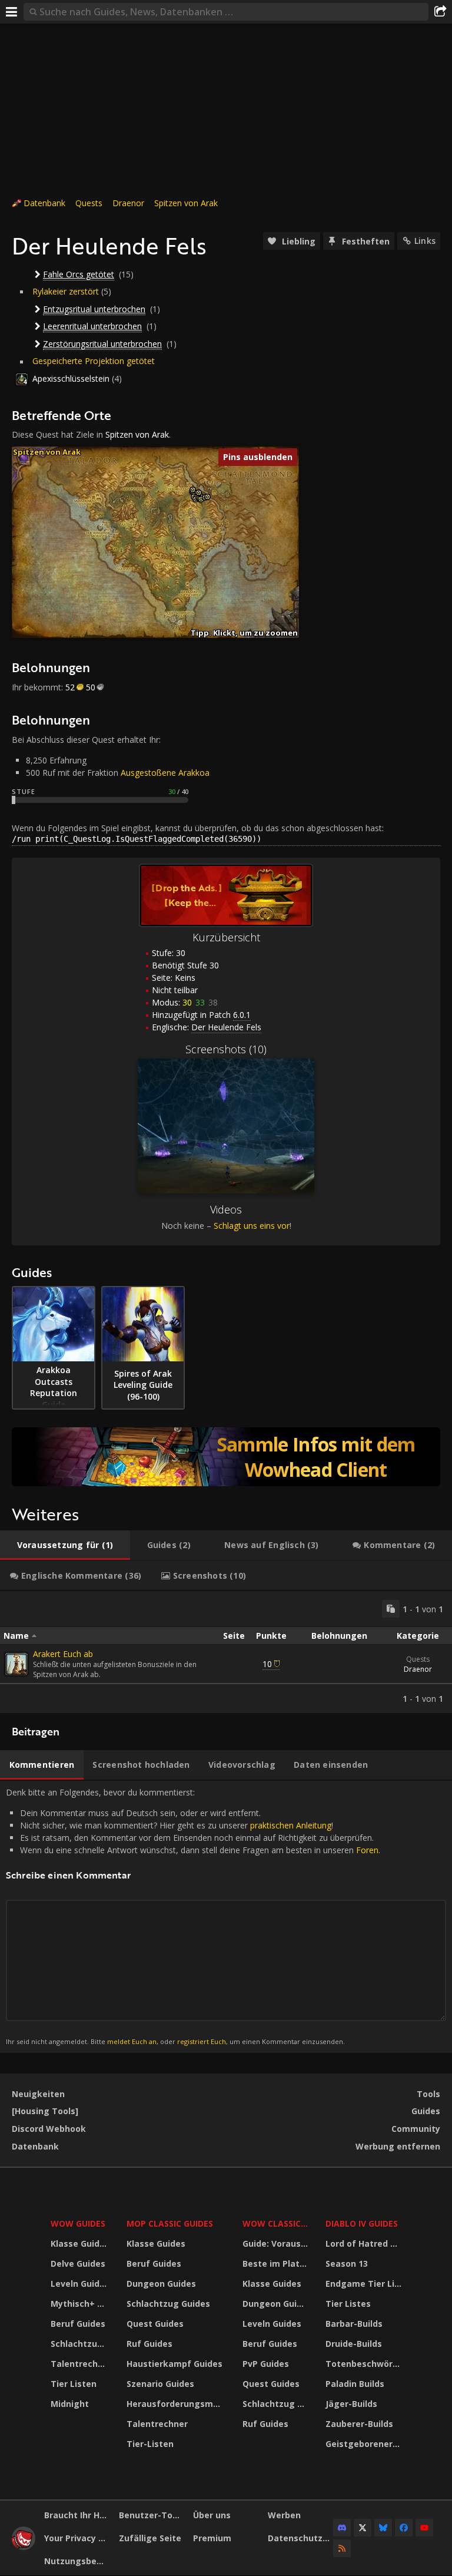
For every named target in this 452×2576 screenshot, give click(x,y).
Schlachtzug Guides (81, 2344)
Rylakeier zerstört (66, 291)
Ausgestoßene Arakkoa (165, 773)
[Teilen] (440, 12)
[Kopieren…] (391, 1609)
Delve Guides (78, 2263)
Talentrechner (81, 2364)
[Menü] (12, 12)
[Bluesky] (383, 2528)
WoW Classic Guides (277, 2223)
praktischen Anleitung (291, 1825)
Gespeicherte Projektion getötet (94, 361)
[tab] (65, 1545)
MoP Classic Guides (170, 2223)
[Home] (24, 2547)
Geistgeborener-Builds (365, 2444)
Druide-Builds (354, 2344)
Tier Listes (348, 2304)
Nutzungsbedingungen (77, 2561)
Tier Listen (74, 2384)
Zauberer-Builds (359, 2424)
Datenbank (44, 203)
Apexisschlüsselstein (71, 378)
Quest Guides (155, 2324)
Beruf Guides (78, 2324)
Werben (284, 2515)
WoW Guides (78, 2223)
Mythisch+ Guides (81, 2304)
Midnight (70, 2404)
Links (425, 241)
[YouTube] (424, 2528)
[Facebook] (404, 2528)
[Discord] (342, 2528)
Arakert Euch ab (63, 1654)
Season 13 (347, 2263)
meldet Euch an (132, 2041)
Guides (426, 2111)
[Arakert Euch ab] (16, 1664)
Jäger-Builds (351, 2404)
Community (416, 2129)
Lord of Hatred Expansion (365, 2243)
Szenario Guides (160, 2384)
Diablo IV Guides (362, 2223)
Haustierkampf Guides (175, 2364)
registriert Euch (202, 2041)
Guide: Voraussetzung (277, 2243)
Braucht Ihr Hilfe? (77, 2515)
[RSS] (342, 2548)
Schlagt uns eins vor (252, 1226)
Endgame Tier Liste (365, 2284)
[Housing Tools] (45, 2111)
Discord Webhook (49, 2129)
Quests (89, 203)
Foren (367, 1850)
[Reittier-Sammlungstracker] (226, 1457)
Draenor (128, 203)
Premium (212, 2538)
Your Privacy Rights (77, 2538)
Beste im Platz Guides (277, 2263)
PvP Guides (266, 2364)
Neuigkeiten (38, 2094)
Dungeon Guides (161, 2284)
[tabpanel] (226, 1652)
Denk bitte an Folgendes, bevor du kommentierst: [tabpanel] (193, 1916)
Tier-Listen (150, 2444)
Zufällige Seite (150, 2538)
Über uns (212, 2515)
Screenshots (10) (226, 1049)
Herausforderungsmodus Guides (177, 2404)
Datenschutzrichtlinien (301, 2538)
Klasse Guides (80, 2243)
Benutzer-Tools (152, 2515)
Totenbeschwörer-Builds (365, 2364)
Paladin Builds (355, 2384)
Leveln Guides (80, 2284)
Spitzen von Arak (186, 203)
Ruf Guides (149, 2344)
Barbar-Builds (354, 2324)
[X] (363, 2528)
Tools (428, 2094)
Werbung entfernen (398, 2146)
